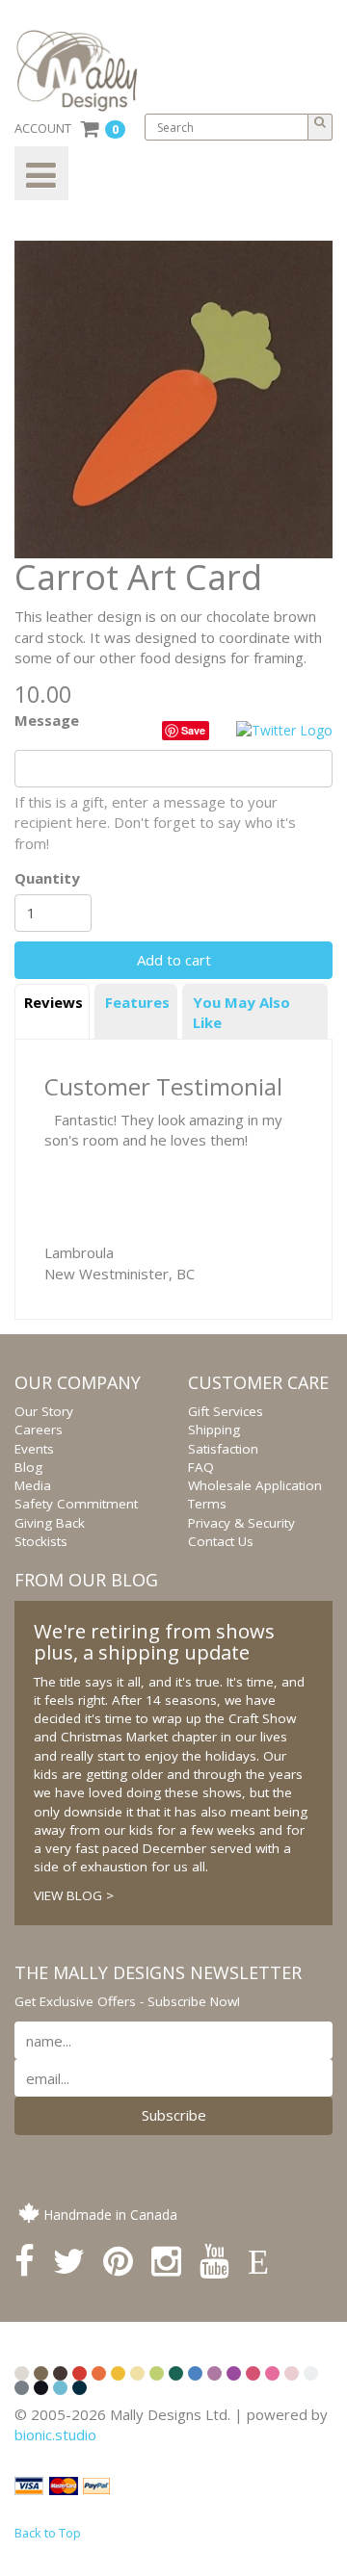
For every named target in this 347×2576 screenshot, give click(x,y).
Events (34, 1449)
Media (33, 1485)
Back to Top (48, 2533)
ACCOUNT (43, 128)
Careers (39, 1430)
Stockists (41, 1541)
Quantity (47, 878)
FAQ (201, 1467)
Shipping (214, 1430)
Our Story (44, 1411)
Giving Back (50, 1523)
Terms (207, 1504)
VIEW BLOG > (74, 1895)
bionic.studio (55, 2434)
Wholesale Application (255, 1485)
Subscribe (174, 2115)
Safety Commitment (76, 1504)
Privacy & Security (241, 1523)
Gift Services (226, 1411)
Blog (28, 1467)
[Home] (84, 71)
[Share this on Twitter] (284, 729)
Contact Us (221, 1541)
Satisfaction (223, 1449)
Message (47, 720)
